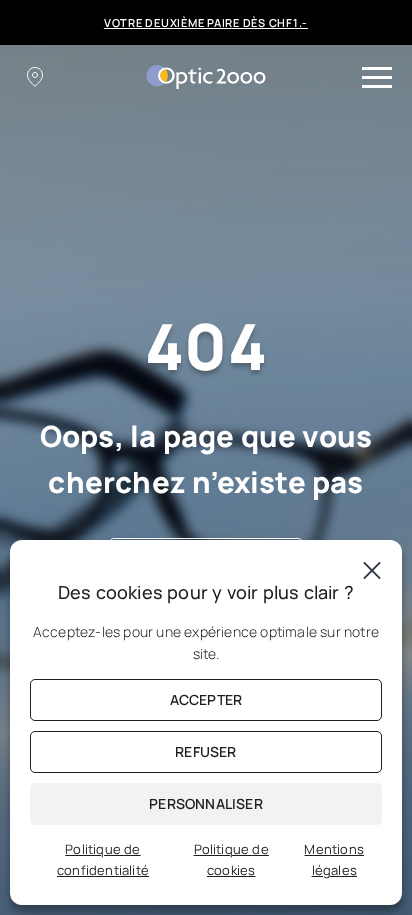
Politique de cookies (231, 859)
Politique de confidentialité (103, 859)
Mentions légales (334, 859)
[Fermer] (372, 570)
